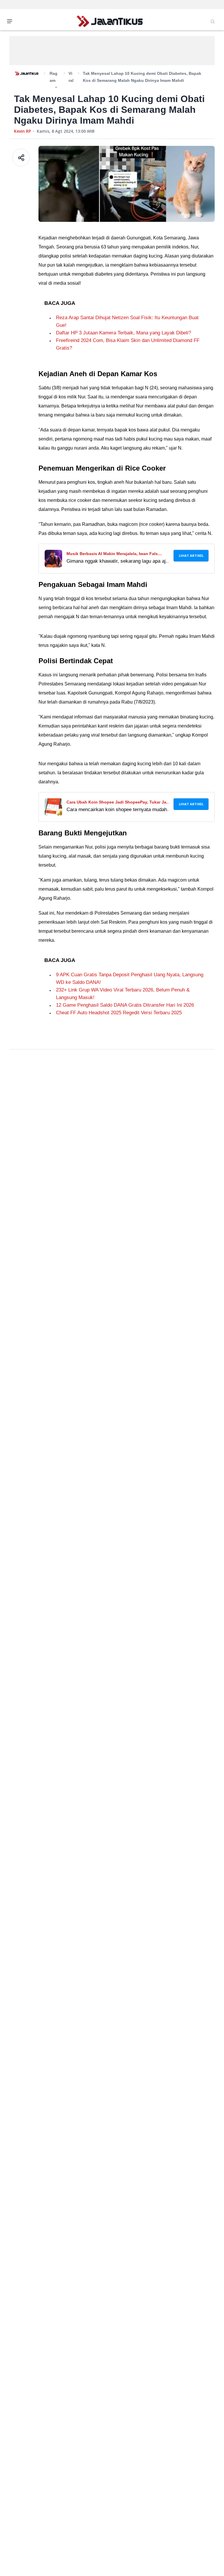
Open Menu (11, 21)
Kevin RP (22, 131)
